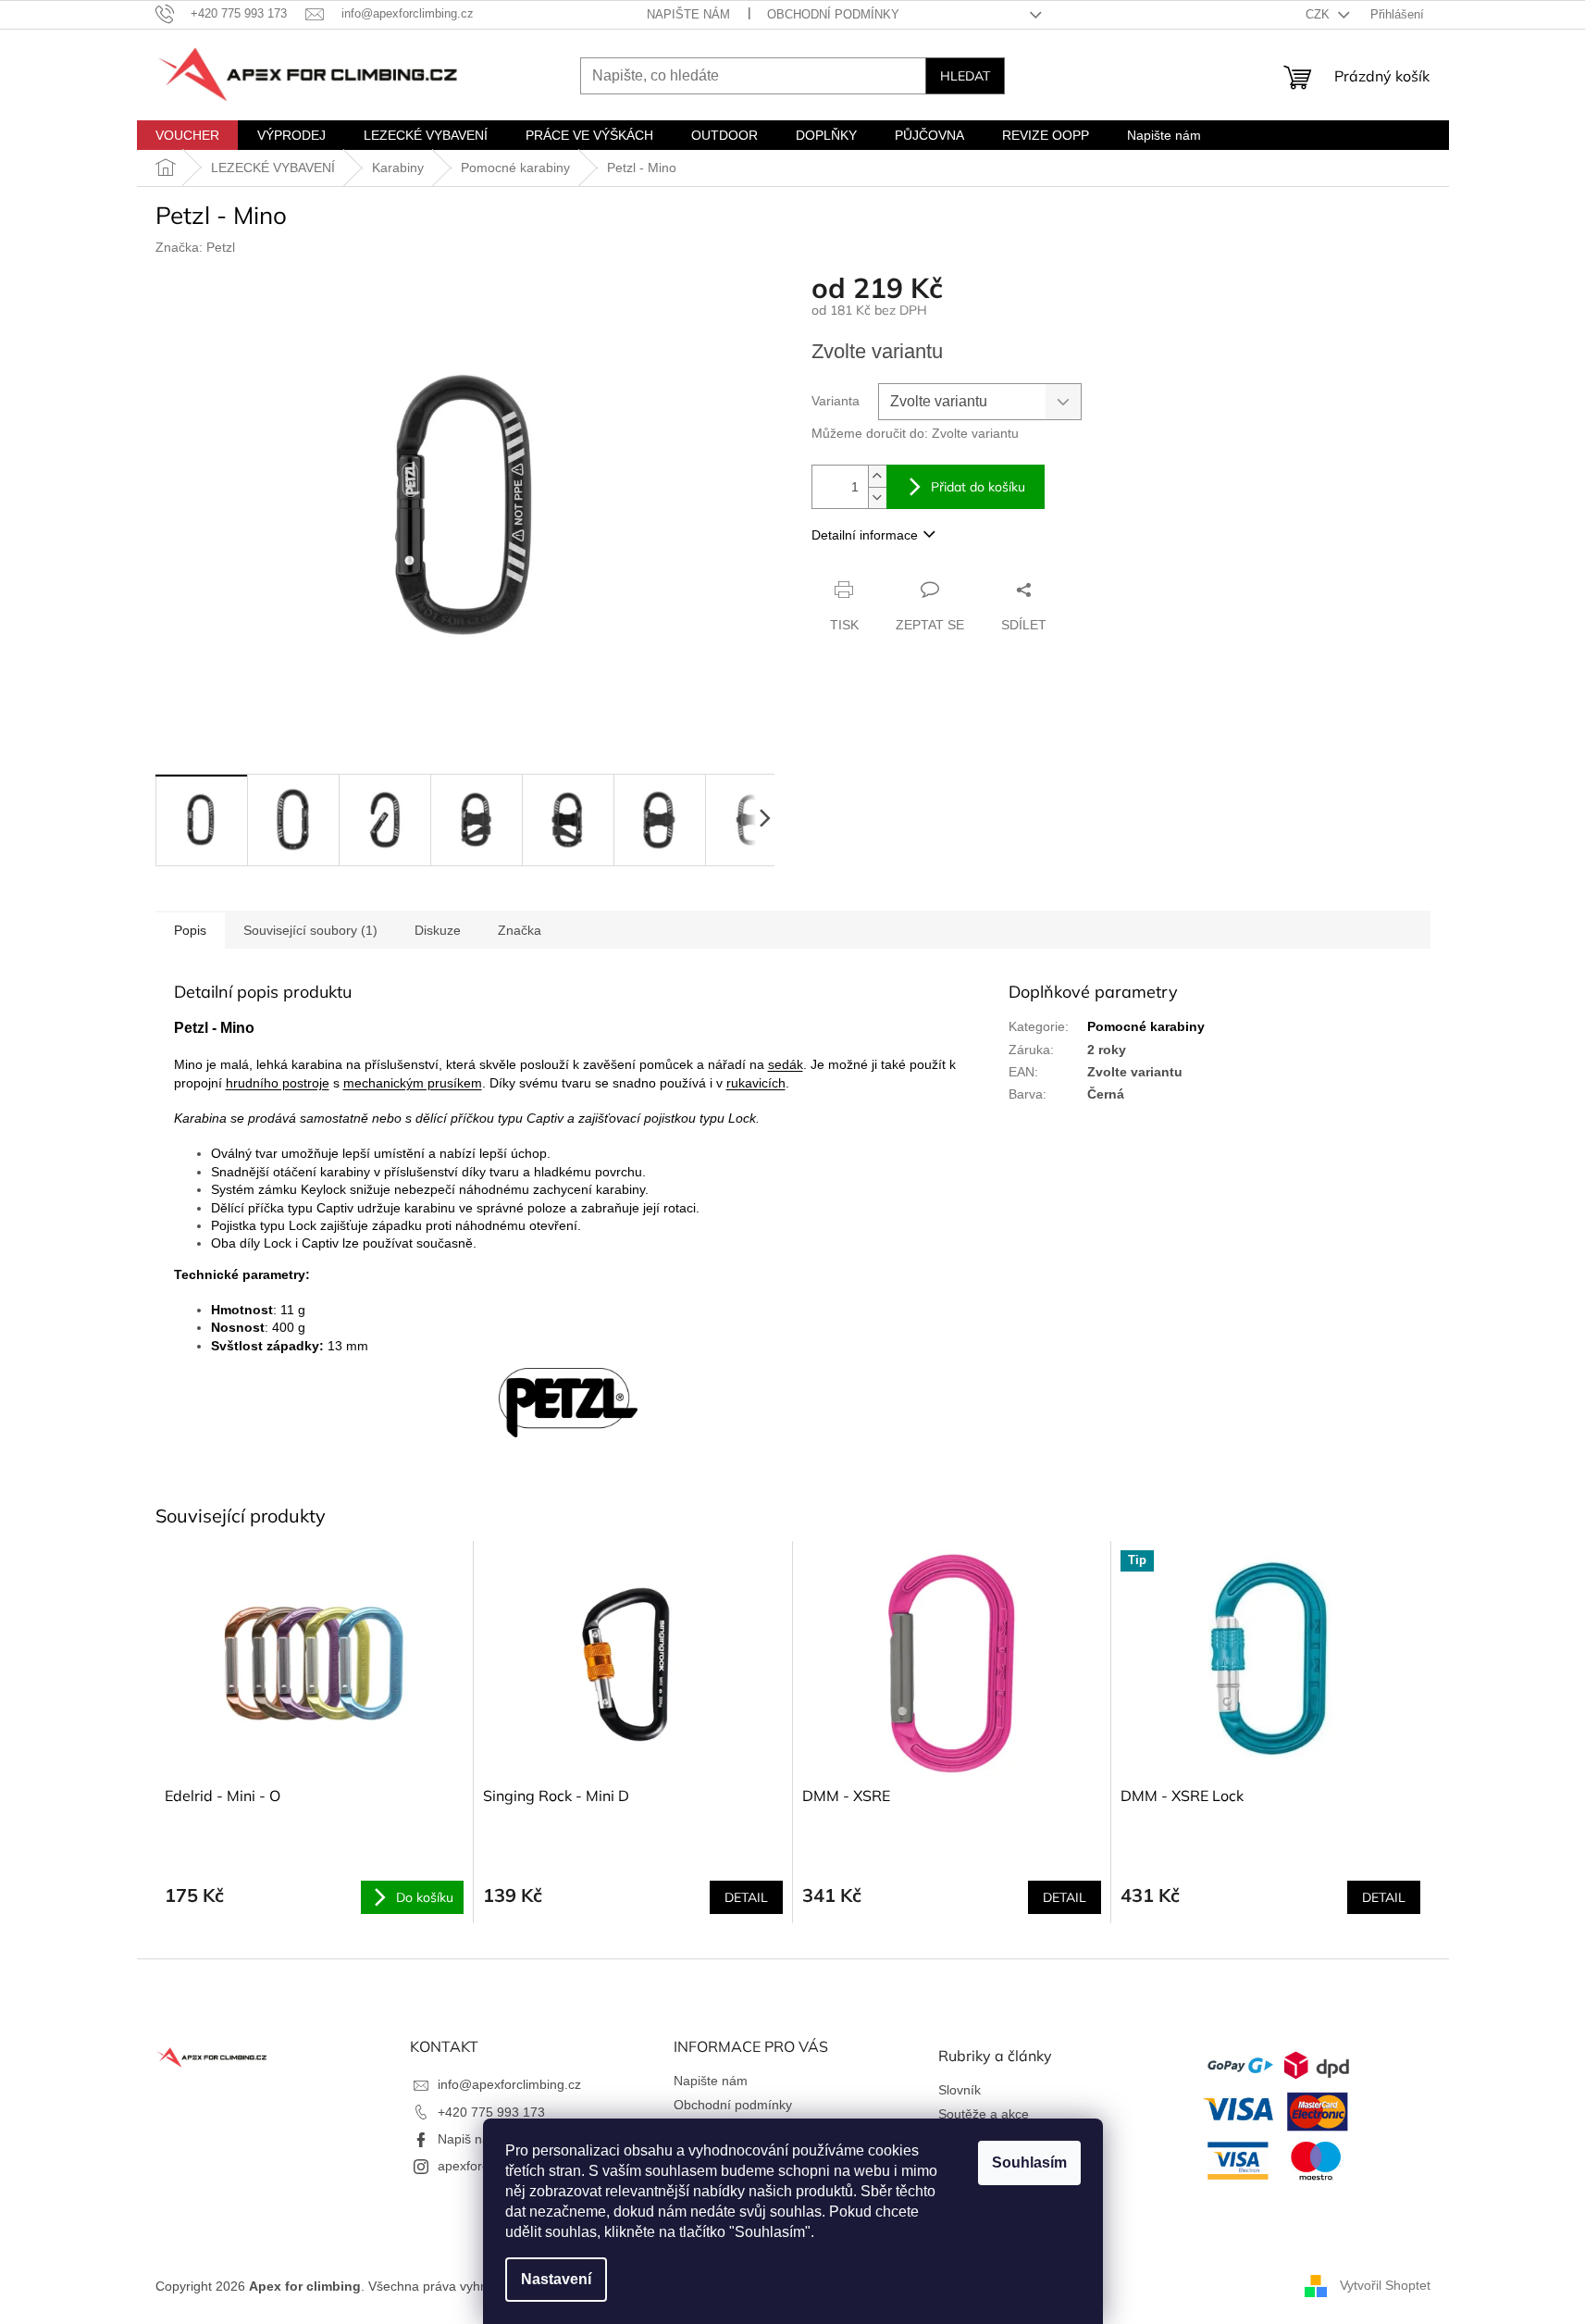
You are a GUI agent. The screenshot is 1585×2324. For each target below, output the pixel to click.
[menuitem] (187, 135)
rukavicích (756, 1083)
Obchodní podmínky (833, 14)
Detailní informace (865, 535)
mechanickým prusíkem (413, 1083)
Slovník (960, 2090)
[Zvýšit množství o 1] (877, 476)
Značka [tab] (520, 930)
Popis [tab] (190, 930)
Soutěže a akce (984, 2114)
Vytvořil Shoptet (1385, 2285)
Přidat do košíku (978, 487)
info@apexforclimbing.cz (509, 2084)
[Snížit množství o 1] (877, 497)
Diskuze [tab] (438, 930)
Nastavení (556, 2279)
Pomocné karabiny (1146, 1026)
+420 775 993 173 (491, 2112)
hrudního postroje (278, 1083)
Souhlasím (1029, 2162)
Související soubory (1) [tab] (310, 930)
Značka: (195, 247)
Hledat (965, 76)
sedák (786, 1064)
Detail (746, 1897)
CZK (1319, 14)
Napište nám (688, 14)
